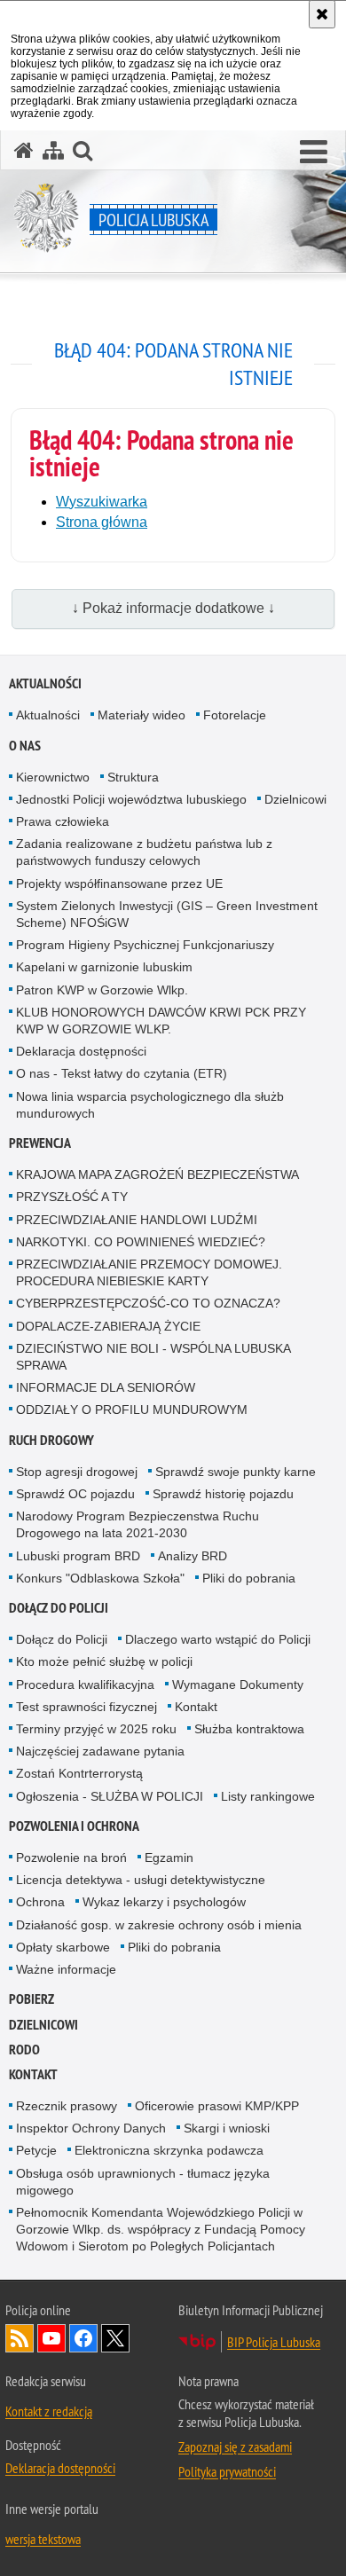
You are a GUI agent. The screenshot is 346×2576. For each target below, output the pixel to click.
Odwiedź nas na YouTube (51, 2338)
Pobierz (31, 1999)
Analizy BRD (193, 1556)
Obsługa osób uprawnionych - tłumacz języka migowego (143, 2182)
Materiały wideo (142, 715)
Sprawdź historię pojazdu (223, 1494)
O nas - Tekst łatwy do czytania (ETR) (122, 1073)
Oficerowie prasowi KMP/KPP (217, 2106)
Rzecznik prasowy (67, 2106)
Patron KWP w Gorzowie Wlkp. (102, 990)
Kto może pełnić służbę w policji (104, 1661)
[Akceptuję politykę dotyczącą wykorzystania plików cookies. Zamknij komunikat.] (322, 14)
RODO (24, 2050)
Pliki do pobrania (249, 1578)
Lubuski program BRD (78, 1556)
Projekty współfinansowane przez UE (119, 884)
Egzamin (169, 1857)
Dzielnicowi (295, 799)
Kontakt (196, 1707)
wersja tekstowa (43, 2539)
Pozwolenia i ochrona (74, 1826)
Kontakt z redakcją (49, 2411)
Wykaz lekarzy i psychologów (164, 1902)
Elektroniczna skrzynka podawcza (169, 2150)
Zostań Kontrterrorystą (79, 1773)
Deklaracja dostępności (81, 1051)
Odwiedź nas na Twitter (115, 2338)
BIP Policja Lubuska (274, 2342)
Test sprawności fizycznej (86, 1707)
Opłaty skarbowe (63, 1947)
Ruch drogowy (51, 1440)
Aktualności (45, 683)
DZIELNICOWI (43, 2025)
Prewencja (40, 1143)
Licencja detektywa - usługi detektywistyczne (141, 1880)
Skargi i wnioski (227, 2128)
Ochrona (40, 1902)
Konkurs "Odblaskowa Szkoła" (100, 1578)
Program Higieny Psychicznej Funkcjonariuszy (145, 945)
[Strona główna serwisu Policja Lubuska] (24, 150)
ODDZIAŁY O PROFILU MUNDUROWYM (132, 1410)
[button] (314, 153)
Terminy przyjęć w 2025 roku (96, 1729)
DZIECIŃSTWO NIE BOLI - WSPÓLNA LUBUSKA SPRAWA (153, 1357)
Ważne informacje (66, 1969)
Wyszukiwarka (102, 502)
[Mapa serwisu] (53, 150)
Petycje (36, 2150)
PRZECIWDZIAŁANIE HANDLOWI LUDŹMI (137, 1220)
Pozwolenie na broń (71, 1857)
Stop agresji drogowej (77, 1472)
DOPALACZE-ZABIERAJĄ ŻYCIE (108, 1326)
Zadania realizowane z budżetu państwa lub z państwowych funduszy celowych (144, 852)
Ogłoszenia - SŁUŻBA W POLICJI (110, 1796)
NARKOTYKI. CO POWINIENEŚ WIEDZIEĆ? (141, 1242)
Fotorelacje (235, 715)
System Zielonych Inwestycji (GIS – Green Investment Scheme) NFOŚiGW (167, 914)
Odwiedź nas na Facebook (83, 2338)
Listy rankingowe (268, 1796)
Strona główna (102, 522)
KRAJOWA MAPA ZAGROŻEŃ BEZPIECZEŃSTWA (157, 1174)
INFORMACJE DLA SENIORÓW (106, 1387)
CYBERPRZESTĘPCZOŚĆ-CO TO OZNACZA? (148, 1303)
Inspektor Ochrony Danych (91, 2128)
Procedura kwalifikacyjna (85, 1685)
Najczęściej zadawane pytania (100, 1751)
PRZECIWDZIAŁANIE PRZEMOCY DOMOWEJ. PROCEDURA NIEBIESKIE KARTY (149, 1272)
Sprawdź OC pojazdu (75, 1494)
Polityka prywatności (227, 2471)
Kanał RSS (20, 2338)
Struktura (133, 777)
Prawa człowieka (63, 821)
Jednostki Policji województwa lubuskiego (131, 799)
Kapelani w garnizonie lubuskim (104, 967)
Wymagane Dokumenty (238, 1685)
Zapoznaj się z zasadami (235, 2446)
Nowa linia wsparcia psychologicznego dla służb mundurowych (150, 1105)
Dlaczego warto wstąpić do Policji (218, 1639)
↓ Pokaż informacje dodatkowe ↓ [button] (173, 608)
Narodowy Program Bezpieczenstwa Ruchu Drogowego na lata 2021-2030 (138, 1524)
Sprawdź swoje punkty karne (236, 1472)
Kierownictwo (53, 777)
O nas (25, 746)
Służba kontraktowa (249, 1729)
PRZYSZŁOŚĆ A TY (72, 1197)
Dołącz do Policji (59, 1608)
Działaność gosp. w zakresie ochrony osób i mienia (159, 1925)
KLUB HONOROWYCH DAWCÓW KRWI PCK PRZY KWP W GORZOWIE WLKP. (161, 1021)
